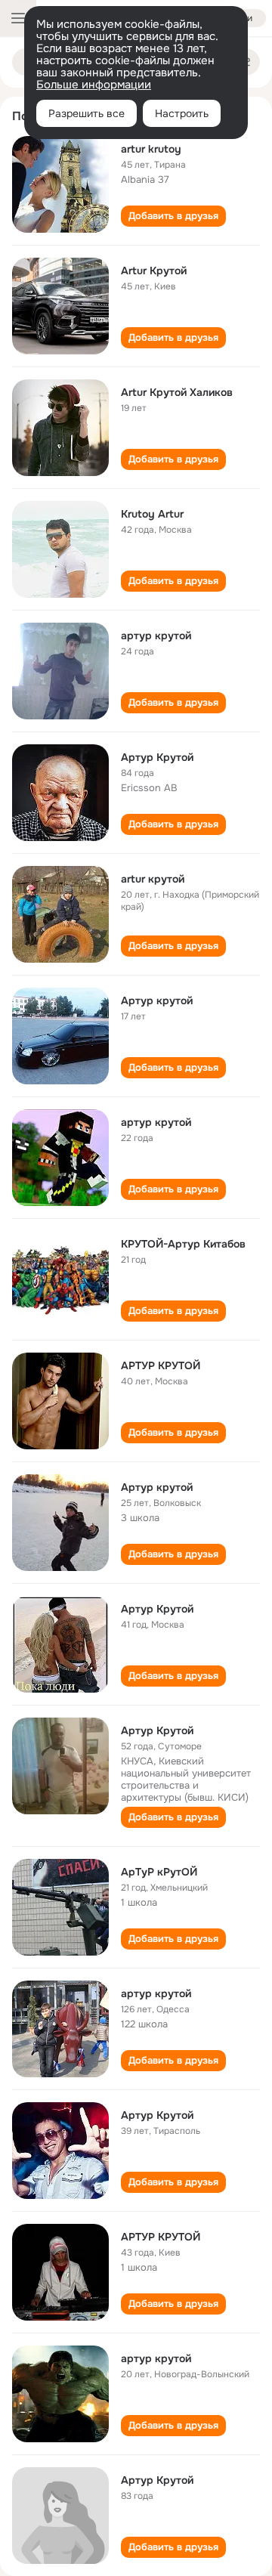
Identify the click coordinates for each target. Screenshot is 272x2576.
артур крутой (156, 635)
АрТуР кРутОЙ (159, 1872)
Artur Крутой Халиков (177, 392)
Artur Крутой (154, 271)
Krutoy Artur (152, 514)
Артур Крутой (157, 757)
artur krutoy (151, 149)
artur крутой (153, 879)
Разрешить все (87, 113)
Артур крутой (157, 1000)
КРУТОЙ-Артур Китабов (183, 1244)
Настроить (182, 113)
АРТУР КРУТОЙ (161, 1365)
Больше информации (94, 85)
